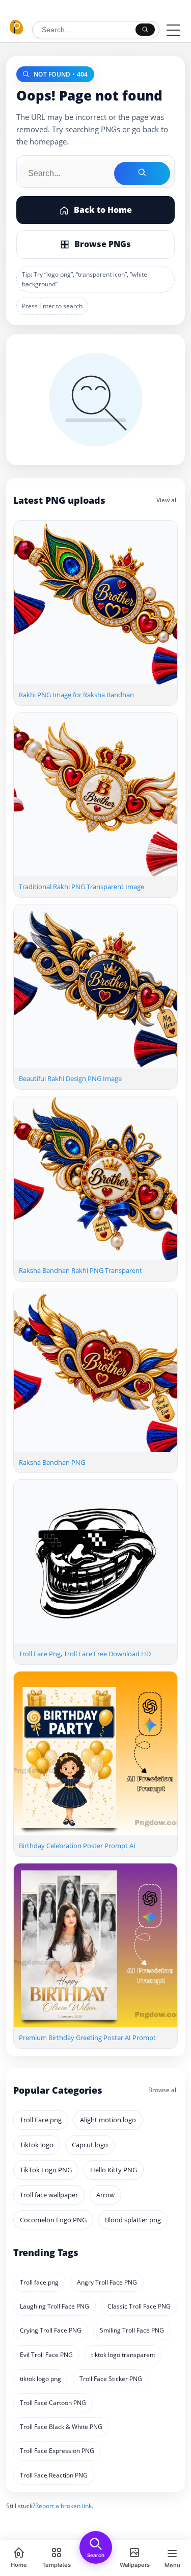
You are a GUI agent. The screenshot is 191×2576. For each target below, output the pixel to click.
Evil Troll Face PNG (46, 2355)
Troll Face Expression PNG (57, 2451)
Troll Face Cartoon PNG (53, 2403)
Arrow (105, 2195)
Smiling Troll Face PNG (132, 2330)
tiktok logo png (40, 2379)
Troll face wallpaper (49, 2195)
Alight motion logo (108, 2120)
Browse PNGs (103, 244)
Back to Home (103, 210)
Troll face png (39, 2282)
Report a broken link (63, 2506)
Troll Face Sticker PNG (111, 2379)
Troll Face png (41, 2120)
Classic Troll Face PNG (139, 2306)
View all (167, 500)
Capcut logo (90, 2145)
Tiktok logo (37, 2145)
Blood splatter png (133, 2220)
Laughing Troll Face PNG (54, 2306)
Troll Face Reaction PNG (54, 2475)
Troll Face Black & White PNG (61, 2427)
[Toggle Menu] (173, 30)
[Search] (145, 30)
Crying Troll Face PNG (51, 2330)
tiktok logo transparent (123, 2355)
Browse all (163, 2090)
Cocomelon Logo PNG (53, 2220)
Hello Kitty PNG (114, 2170)
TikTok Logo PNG (46, 2170)
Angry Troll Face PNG (107, 2282)
